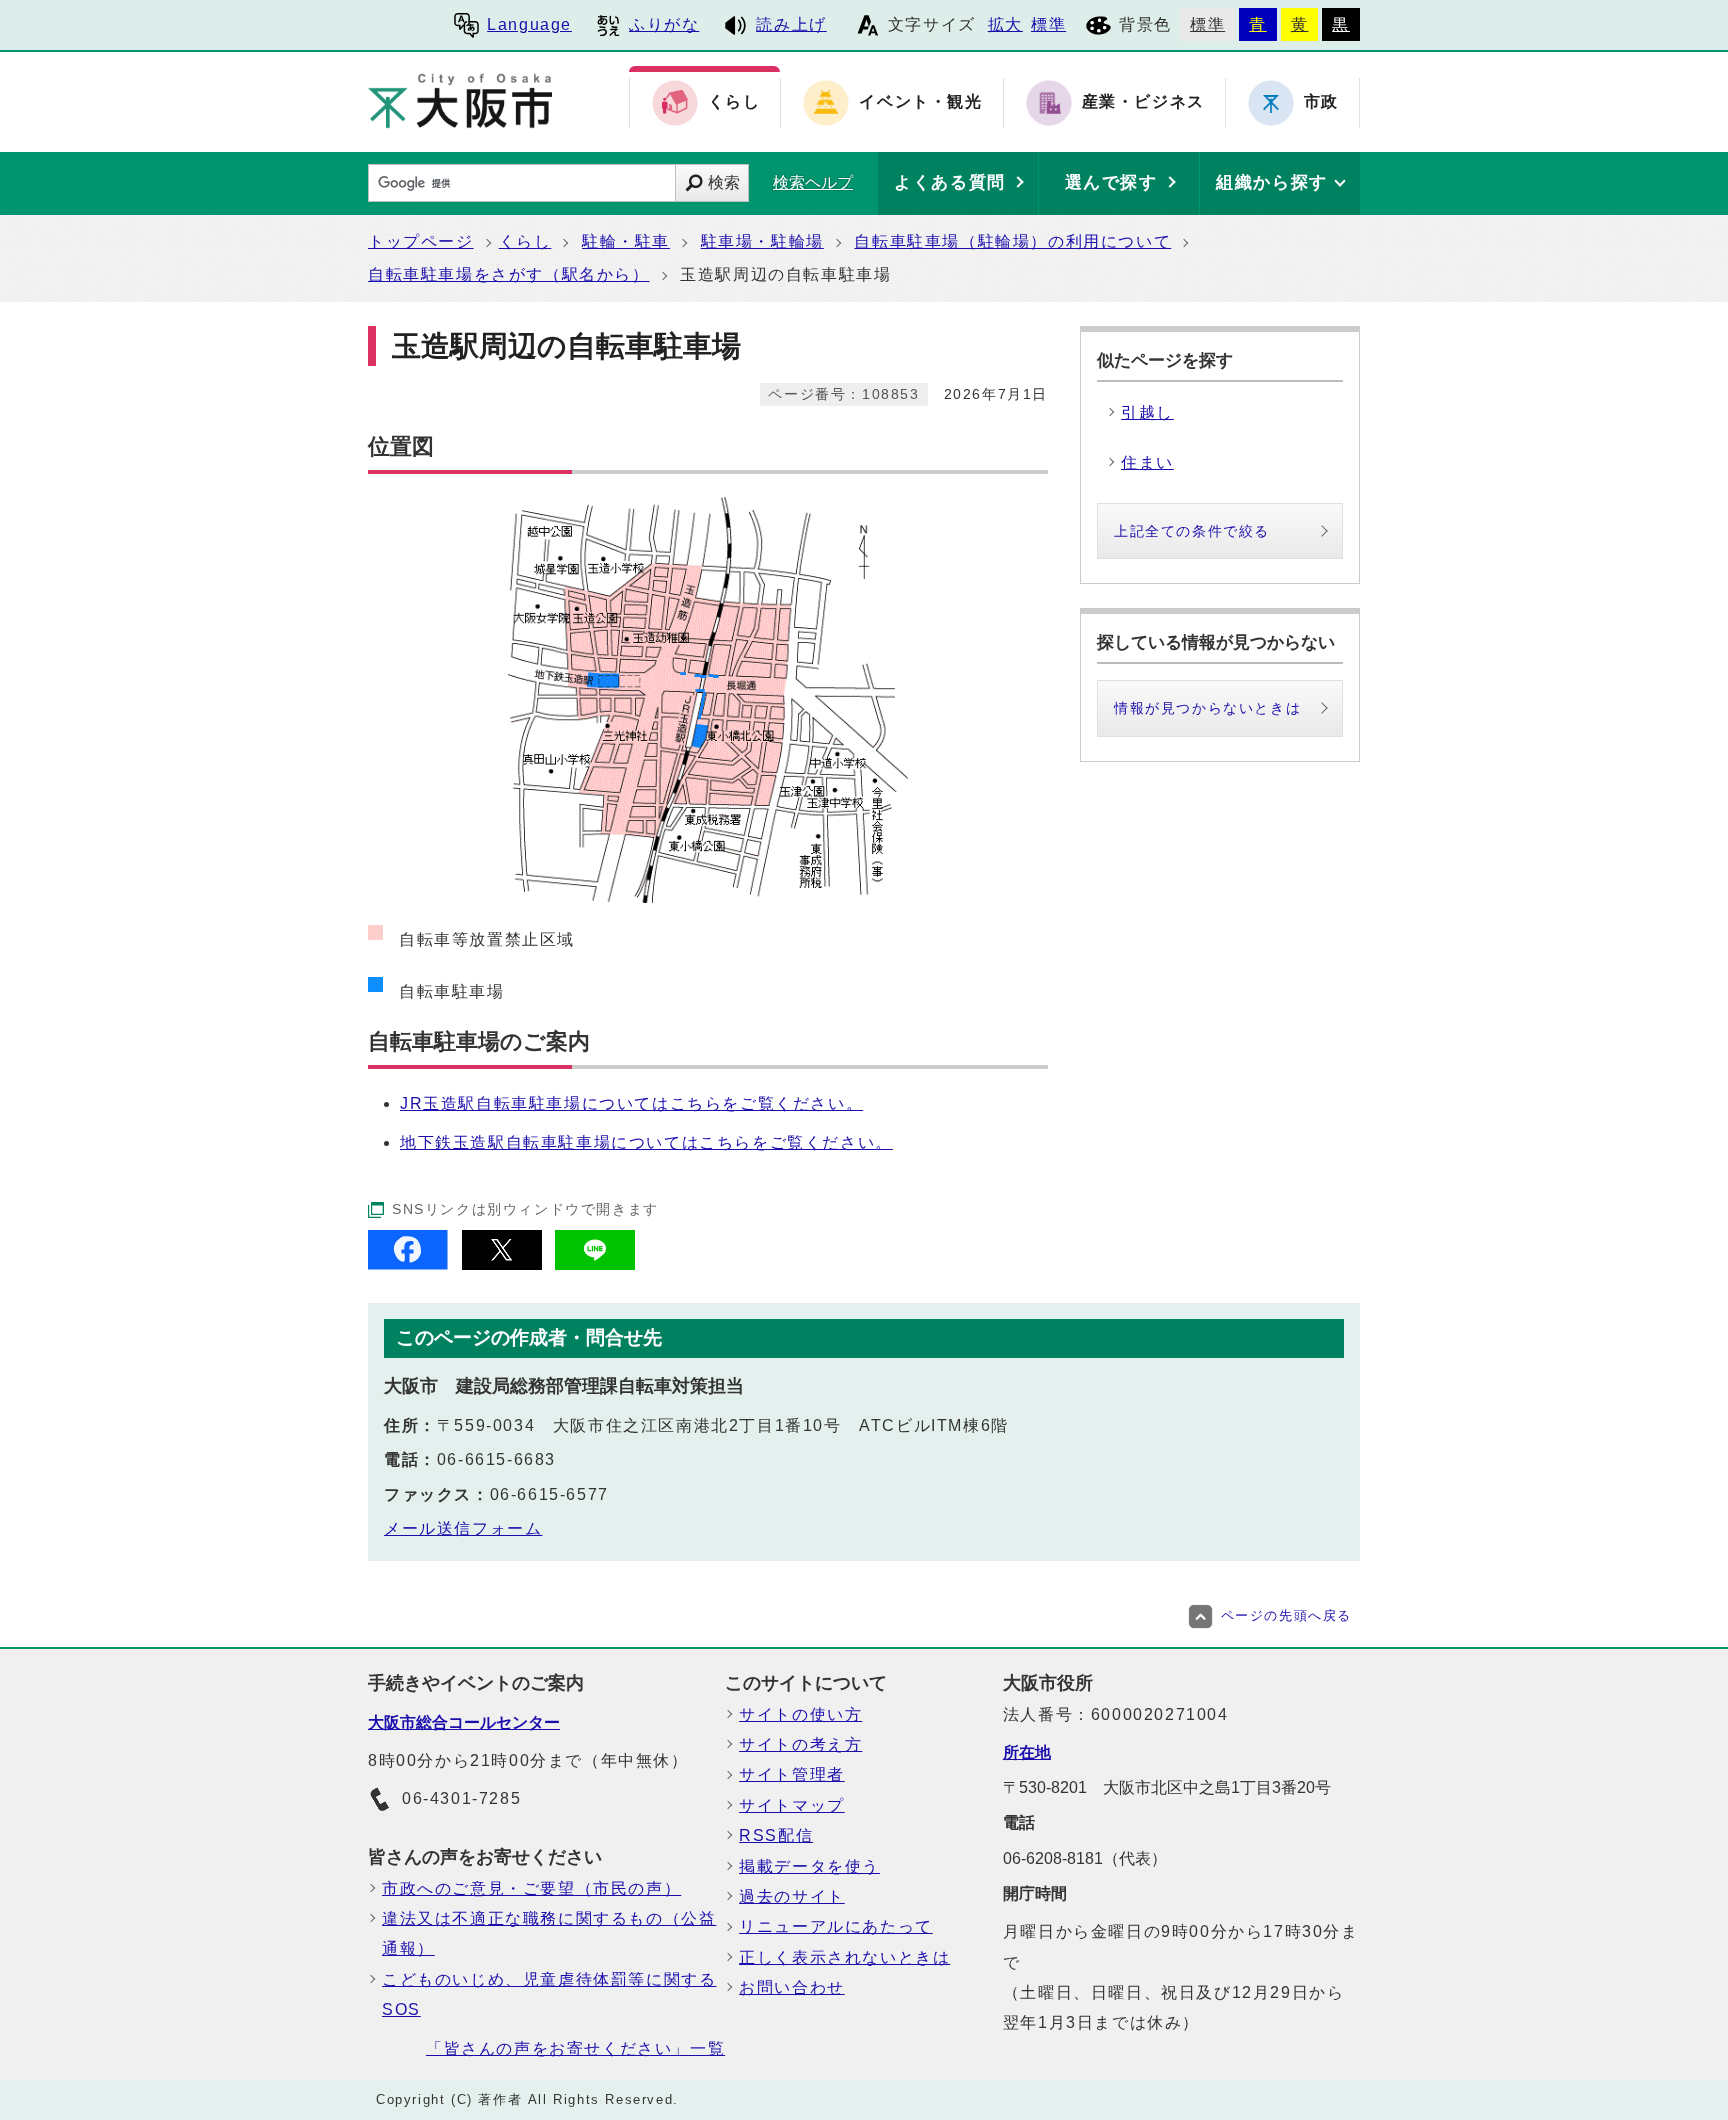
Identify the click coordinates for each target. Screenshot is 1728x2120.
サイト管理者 (792, 1774)
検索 (724, 182)
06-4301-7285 (461, 1798)
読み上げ (791, 24)
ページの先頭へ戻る (1286, 1615)
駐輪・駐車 (626, 241)
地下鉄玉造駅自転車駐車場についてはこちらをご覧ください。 (646, 1142)
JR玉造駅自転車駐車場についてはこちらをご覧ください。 (631, 1103)
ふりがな (664, 24)
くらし (525, 241)
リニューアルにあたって (836, 1926)
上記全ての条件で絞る (1192, 531)
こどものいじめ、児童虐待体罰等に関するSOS (549, 1994)
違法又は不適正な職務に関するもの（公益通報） (549, 1933)
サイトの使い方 (800, 1714)
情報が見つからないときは (1207, 708)
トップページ (421, 241)
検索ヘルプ (813, 182)
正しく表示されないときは (844, 1957)
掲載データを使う (809, 1866)
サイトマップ (792, 1805)
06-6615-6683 (496, 1459)
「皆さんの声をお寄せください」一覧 (575, 2048)
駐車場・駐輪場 (762, 241)
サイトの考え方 (800, 1744)
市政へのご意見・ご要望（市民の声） (531, 1888)
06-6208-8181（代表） (1085, 1858)
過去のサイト (792, 1896)
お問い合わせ (792, 1987)
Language (529, 24)
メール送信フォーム (463, 1528)
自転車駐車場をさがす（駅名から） (509, 274)
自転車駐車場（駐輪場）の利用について (1012, 241)
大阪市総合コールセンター (464, 1722)
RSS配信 (776, 1835)
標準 (1048, 24)
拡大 (1005, 24)
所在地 (1027, 1752)
